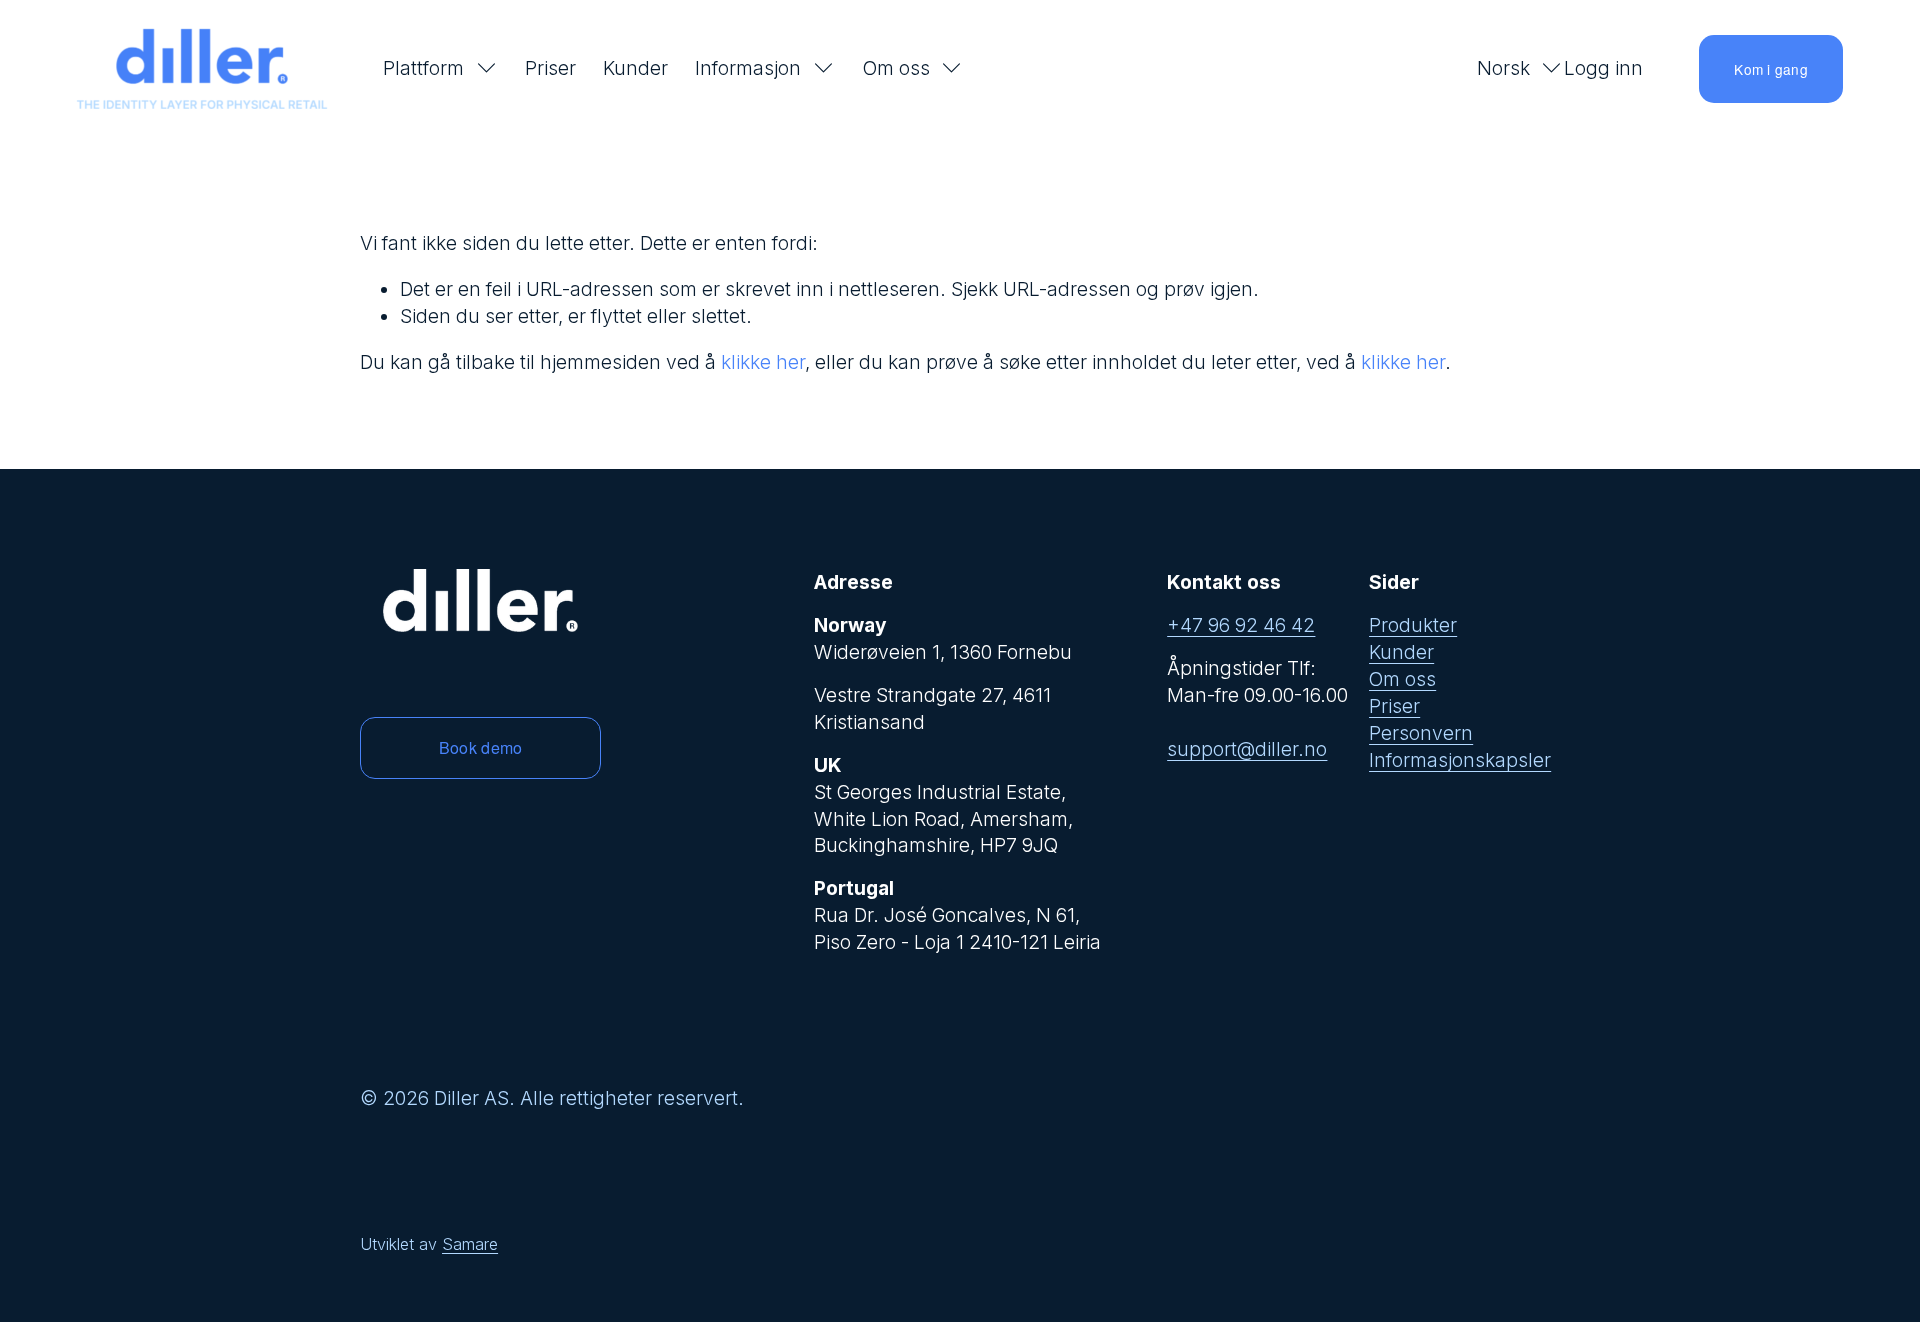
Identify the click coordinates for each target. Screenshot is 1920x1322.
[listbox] (1507, 68)
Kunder (635, 68)
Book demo (481, 747)
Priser (550, 68)
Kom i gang (1771, 69)
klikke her (763, 362)
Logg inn (1603, 68)
